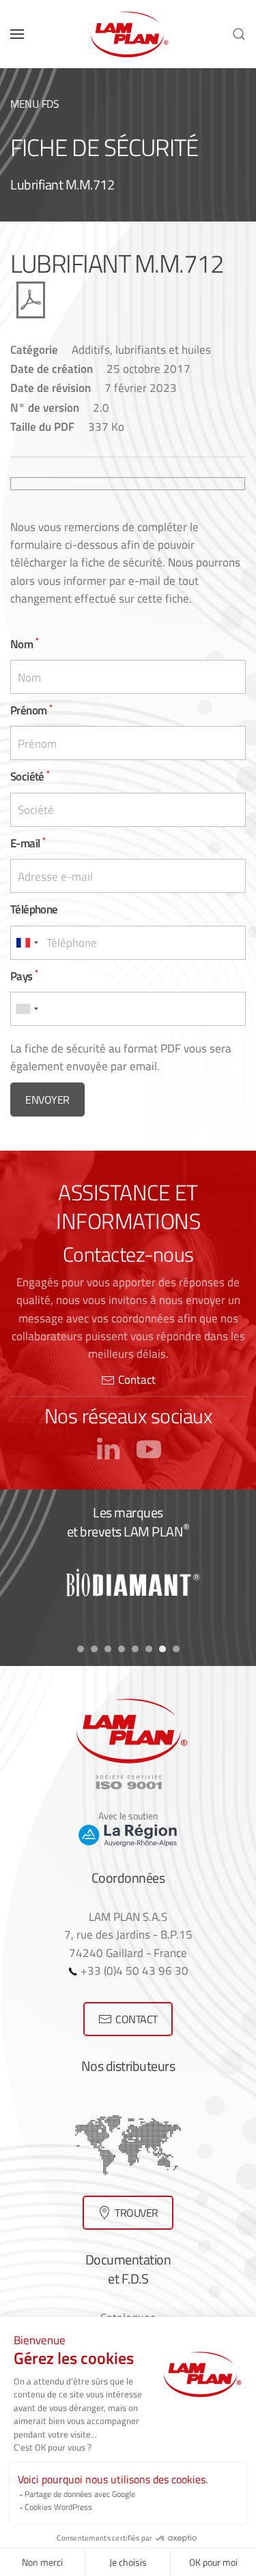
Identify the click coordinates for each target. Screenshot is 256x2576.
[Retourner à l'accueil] (128, 34)
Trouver (137, 2213)
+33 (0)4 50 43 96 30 (133, 1970)
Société (30, 776)
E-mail (28, 843)
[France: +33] (27, 943)
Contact (137, 1379)
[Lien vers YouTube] (149, 1447)
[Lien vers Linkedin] (108, 1447)
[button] (17, 34)
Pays (24, 976)
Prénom (31, 710)
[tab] (81, 1649)
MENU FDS (35, 104)
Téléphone (34, 909)
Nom (24, 644)
